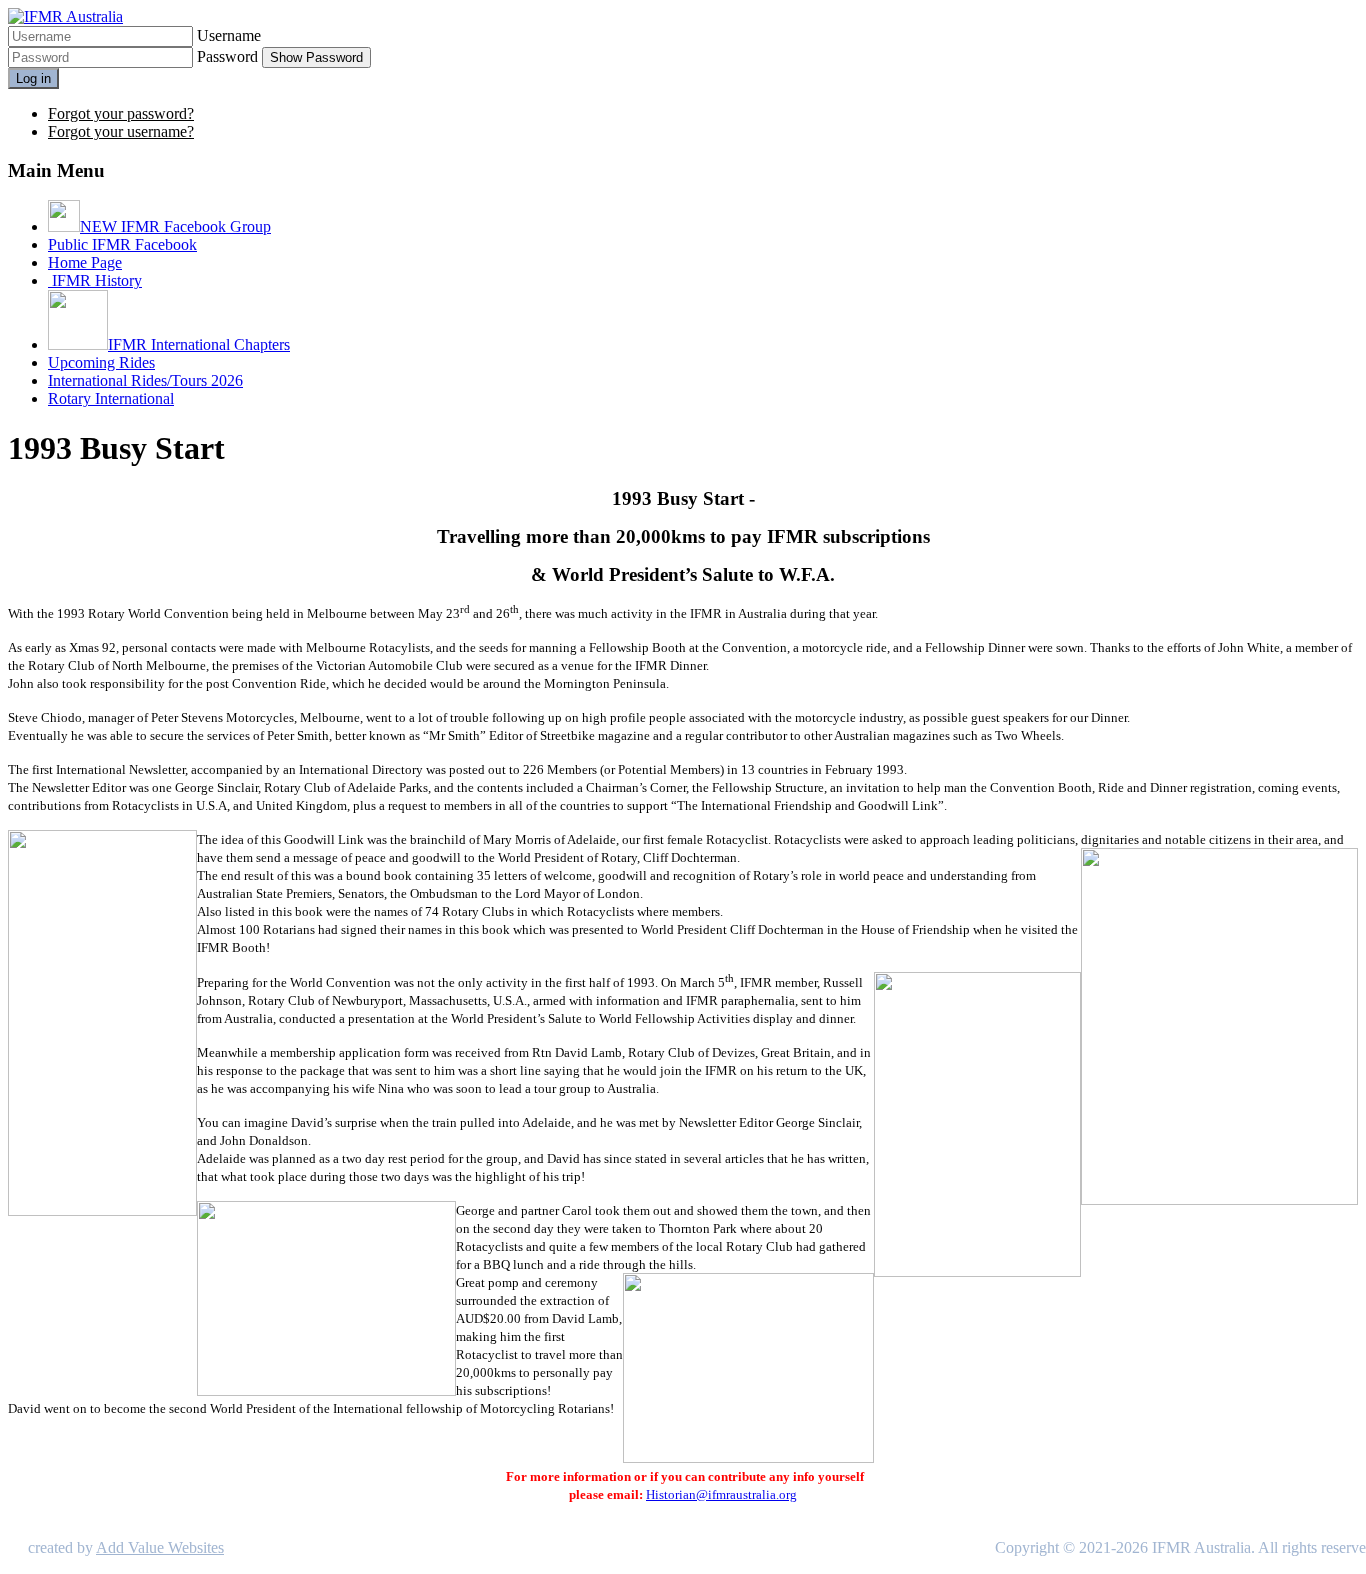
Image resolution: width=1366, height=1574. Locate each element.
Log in (33, 78)
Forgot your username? (121, 131)
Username (229, 35)
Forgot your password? (121, 113)
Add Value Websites (160, 1547)
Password (227, 56)
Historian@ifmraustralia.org (721, 1494)
